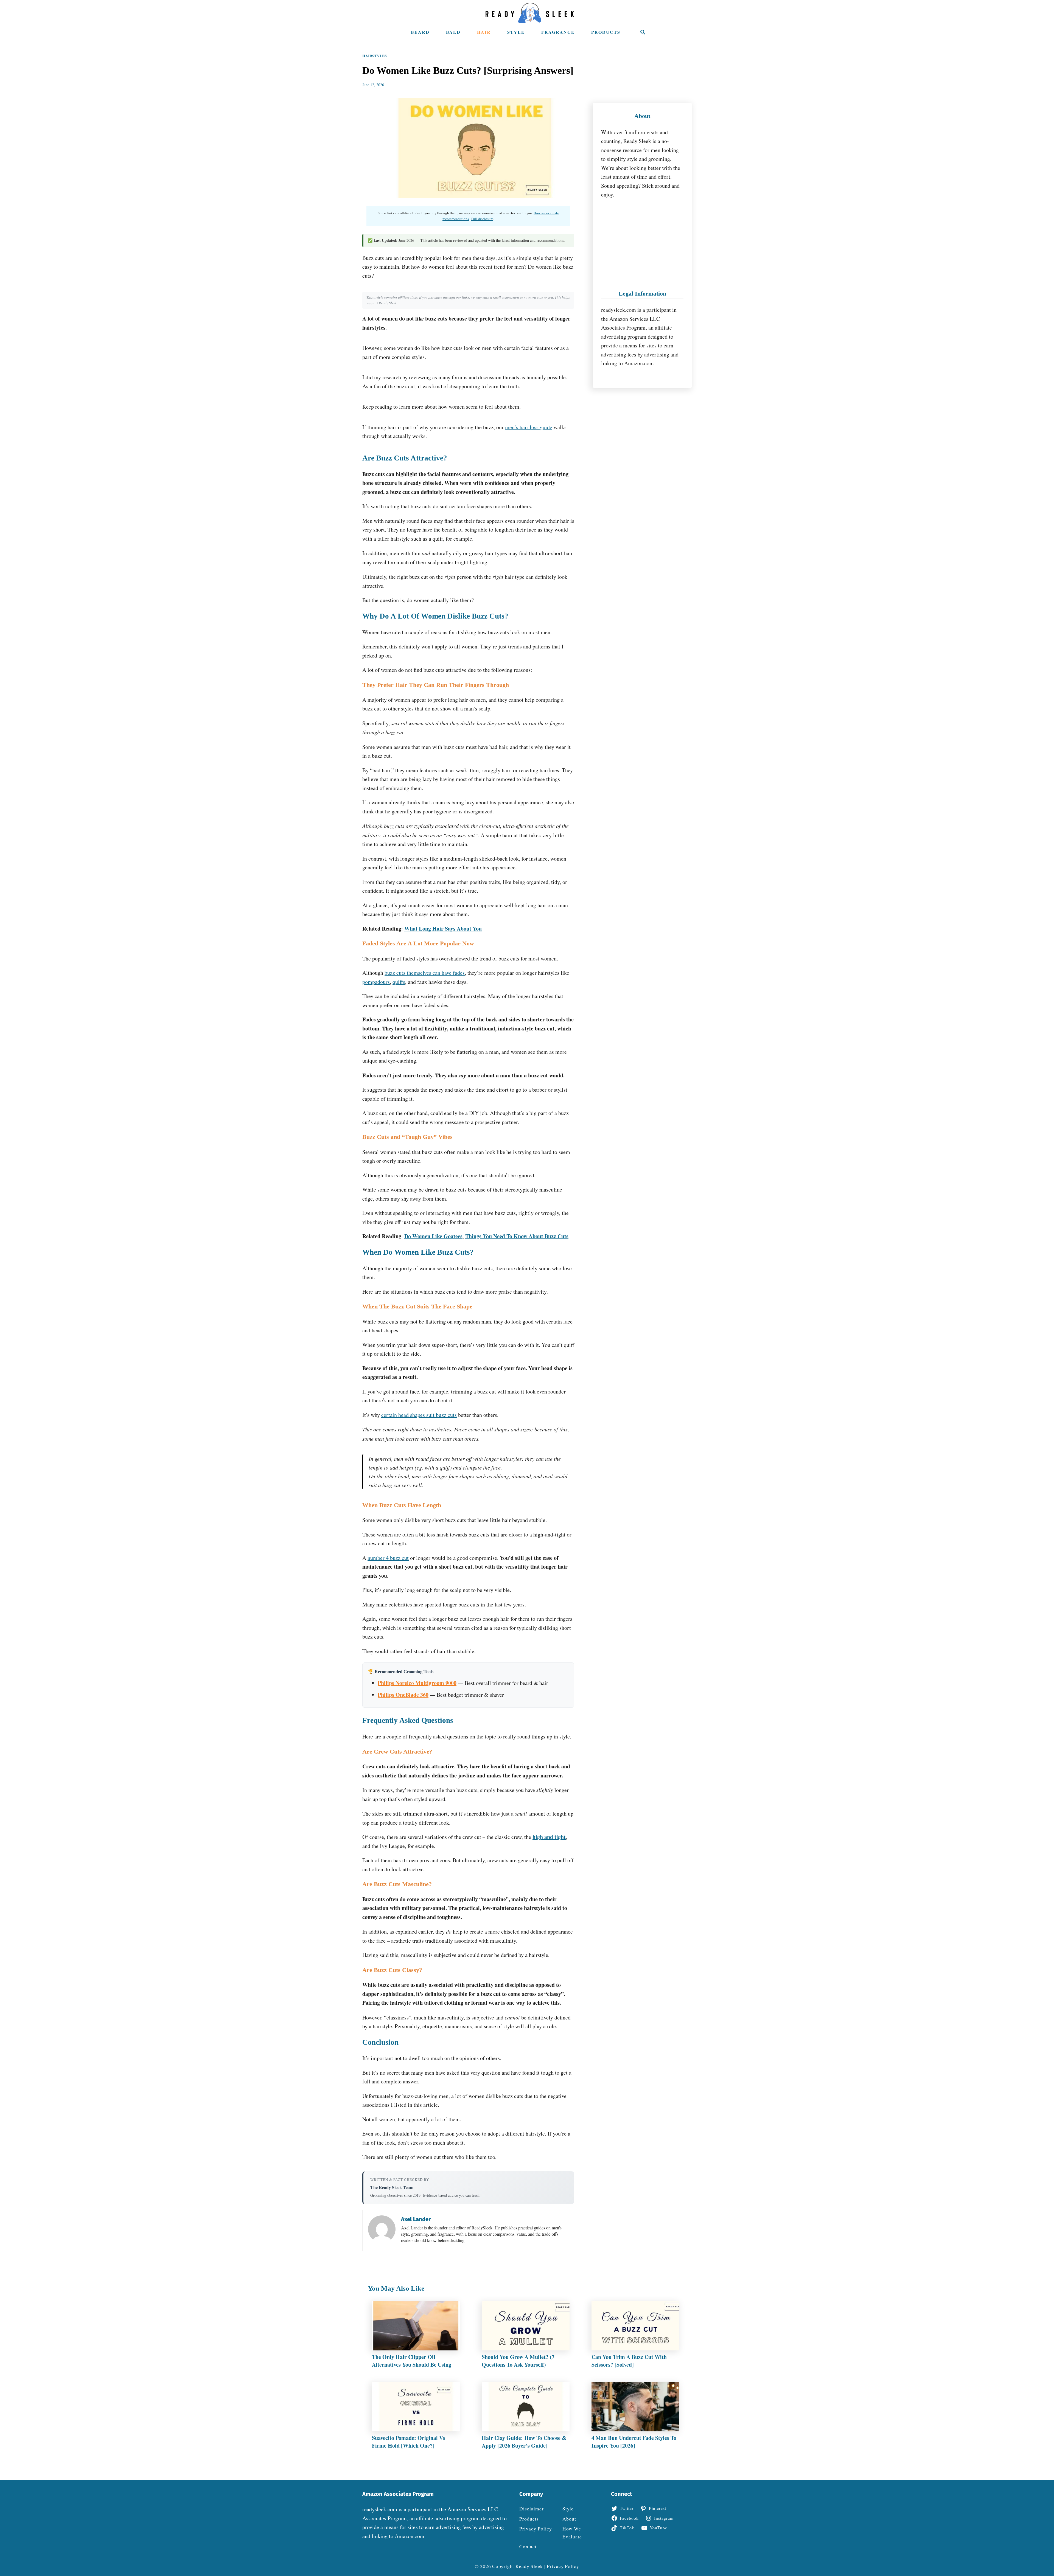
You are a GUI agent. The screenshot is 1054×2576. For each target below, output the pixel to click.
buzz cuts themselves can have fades (425, 973)
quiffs (399, 982)
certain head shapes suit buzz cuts (419, 1415)
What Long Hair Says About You (443, 929)
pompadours (376, 982)
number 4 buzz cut (388, 1558)
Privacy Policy (563, 2566)
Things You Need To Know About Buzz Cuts (517, 1236)
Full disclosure (482, 219)
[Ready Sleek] (530, 13)
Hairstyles (375, 56)
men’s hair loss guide (529, 427)
